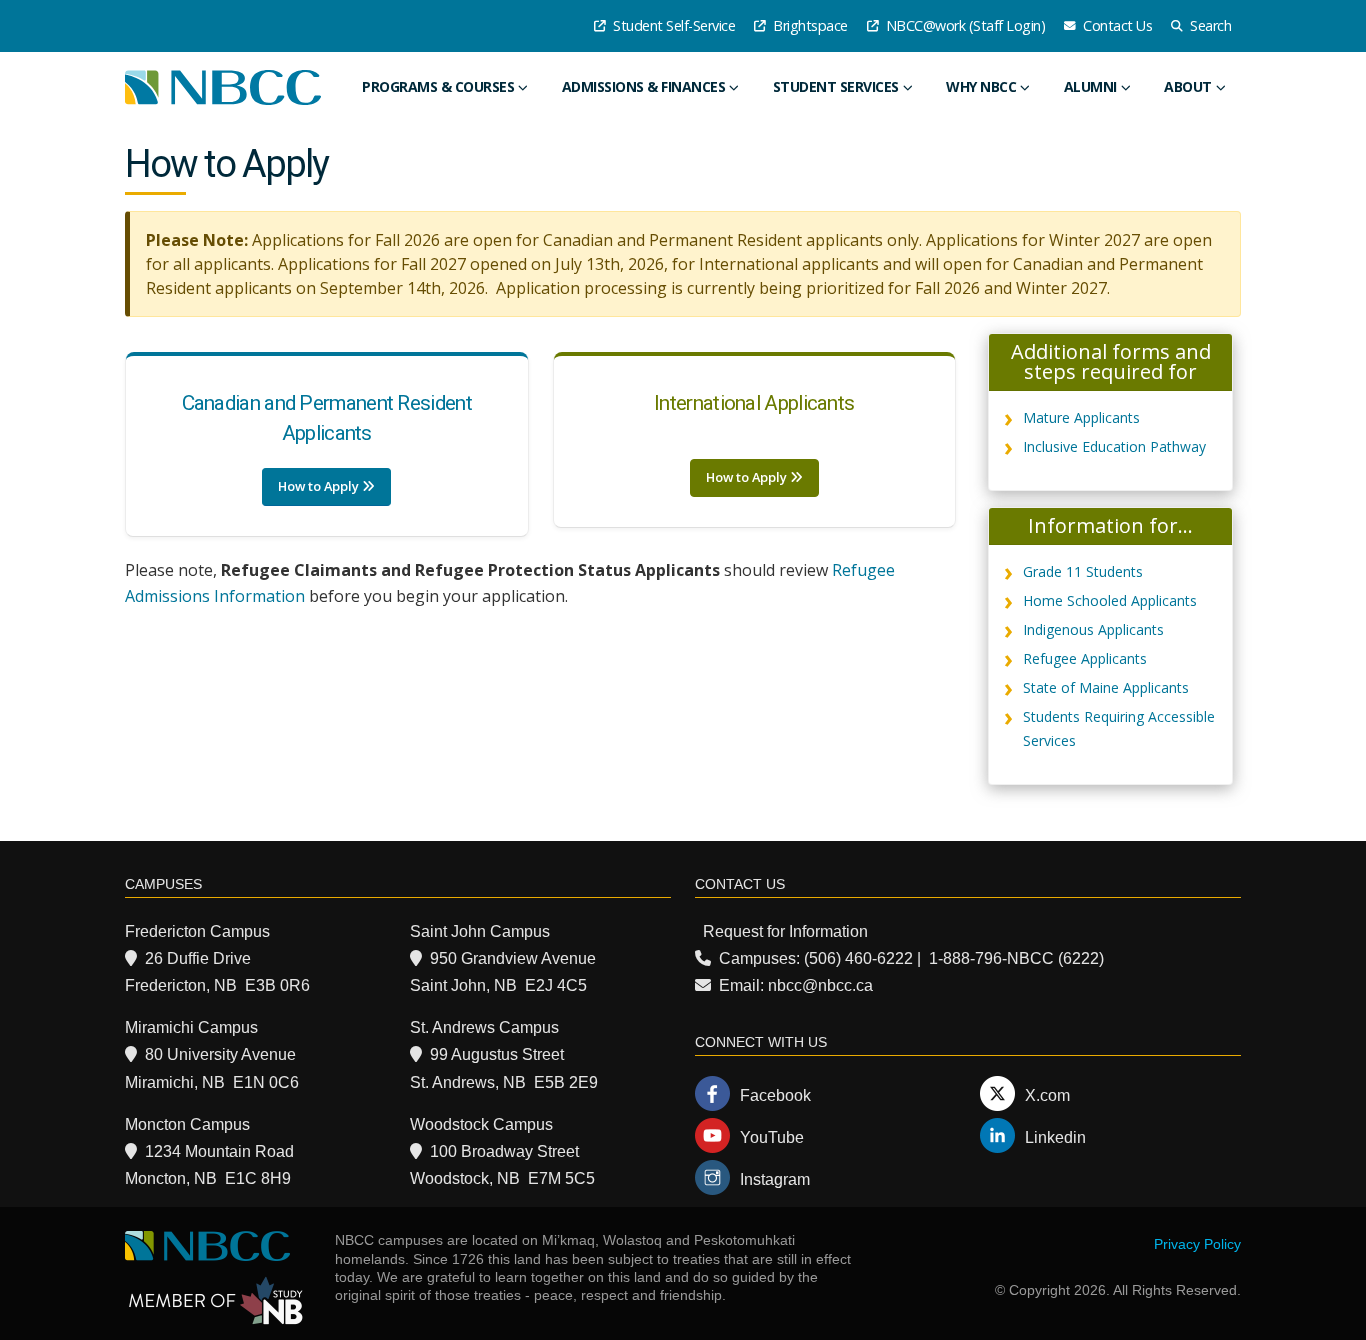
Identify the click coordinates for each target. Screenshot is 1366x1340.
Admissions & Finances (644, 86)
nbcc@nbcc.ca (820, 985)
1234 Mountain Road (219, 1151)
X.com (1047, 1095)
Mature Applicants (1081, 417)
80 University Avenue (220, 1054)
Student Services (836, 86)
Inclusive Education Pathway (1114, 446)
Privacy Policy (1197, 1244)
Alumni (1090, 86)
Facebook (775, 1095)
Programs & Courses (438, 86)
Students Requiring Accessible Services (1119, 728)
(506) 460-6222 (858, 958)
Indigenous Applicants (1093, 629)
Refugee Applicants (1085, 658)
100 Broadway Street (504, 1151)
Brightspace (809, 25)
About (1188, 86)
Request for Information (785, 931)
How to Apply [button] (320, 486)
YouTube (772, 1137)
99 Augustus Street (497, 1054)
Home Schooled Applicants (1110, 600)
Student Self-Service (673, 25)
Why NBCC (981, 86)
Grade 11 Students (1083, 571)
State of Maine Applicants (1106, 687)
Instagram (775, 1179)
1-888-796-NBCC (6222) (1016, 958)
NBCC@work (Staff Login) (963, 25)
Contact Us (1116, 25)
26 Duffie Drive (198, 958)
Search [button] (1209, 25)
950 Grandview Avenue (513, 958)
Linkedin (1055, 1137)
